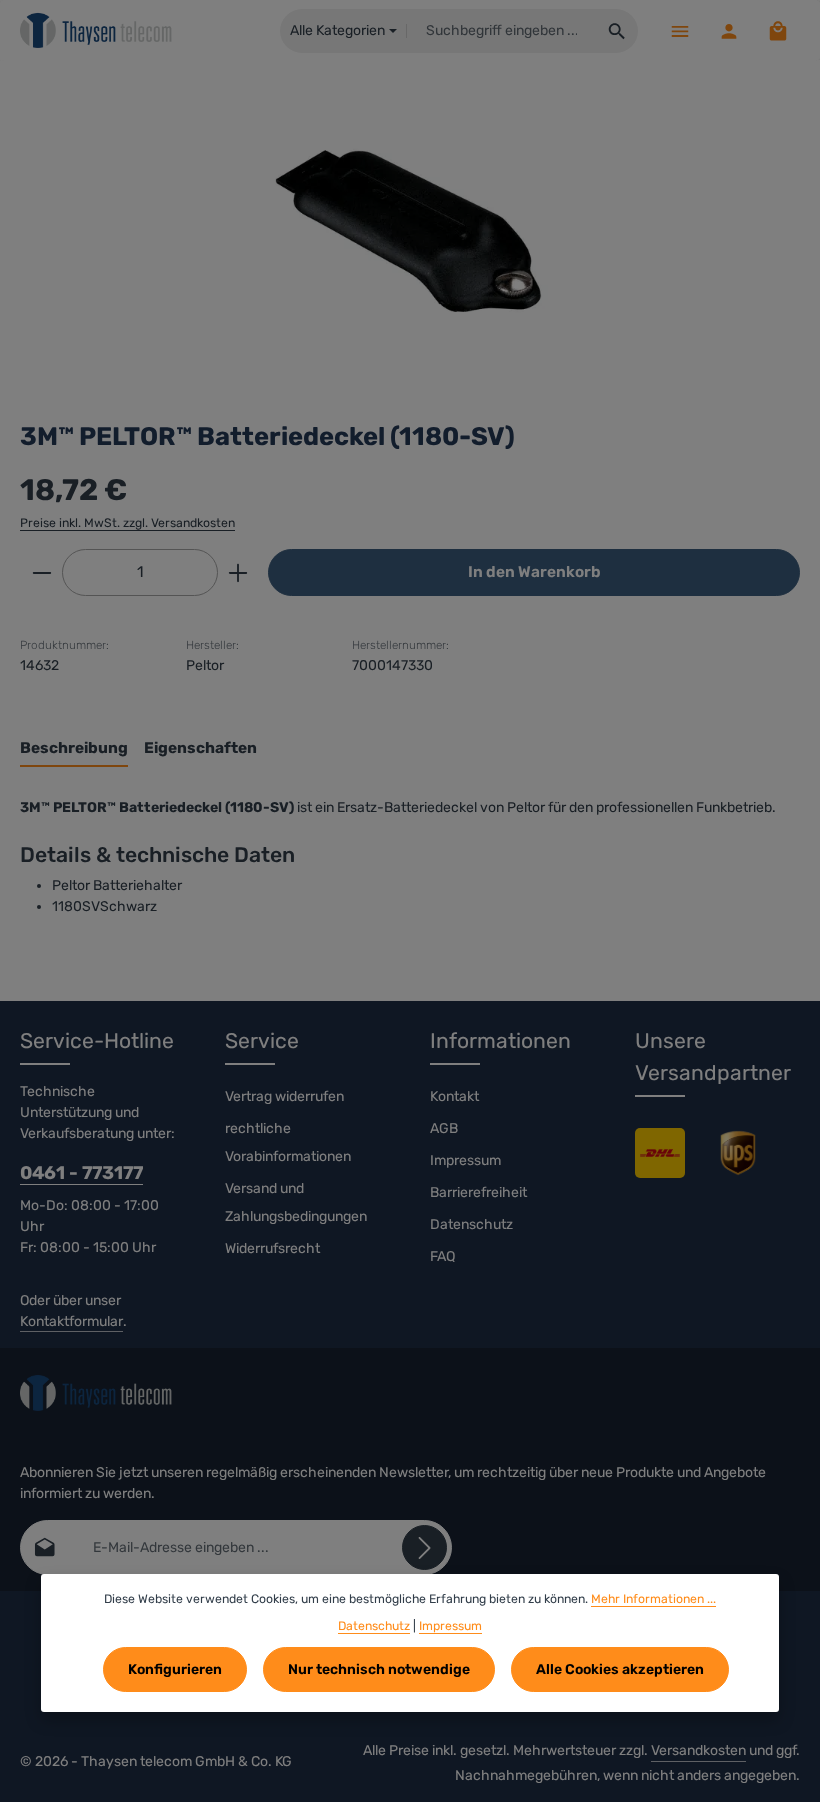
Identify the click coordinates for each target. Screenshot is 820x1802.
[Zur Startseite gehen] (96, 31)
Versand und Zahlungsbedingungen (296, 1202)
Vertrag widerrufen (284, 1096)
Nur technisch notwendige (379, 1669)
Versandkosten (698, 1750)
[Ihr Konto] (728, 30)
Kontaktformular (71, 1321)
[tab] (74, 749)
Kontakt (454, 1096)
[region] (410, 231)
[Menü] (679, 30)
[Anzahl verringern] (41, 572)
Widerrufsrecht (272, 1248)
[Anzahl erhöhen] (238, 572)
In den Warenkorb (534, 572)
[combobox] (501, 31)
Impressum (465, 1160)
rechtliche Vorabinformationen (288, 1142)
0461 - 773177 (81, 1173)
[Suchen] (617, 31)
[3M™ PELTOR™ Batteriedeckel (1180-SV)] (409, 231)
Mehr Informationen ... (653, 1599)
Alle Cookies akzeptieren (620, 1669)
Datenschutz (471, 1224)
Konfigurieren (175, 1669)
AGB (444, 1128)
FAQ (442, 1256)
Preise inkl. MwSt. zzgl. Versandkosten (127, 523)
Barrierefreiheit (478, 1192)
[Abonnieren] (424, 1547)
